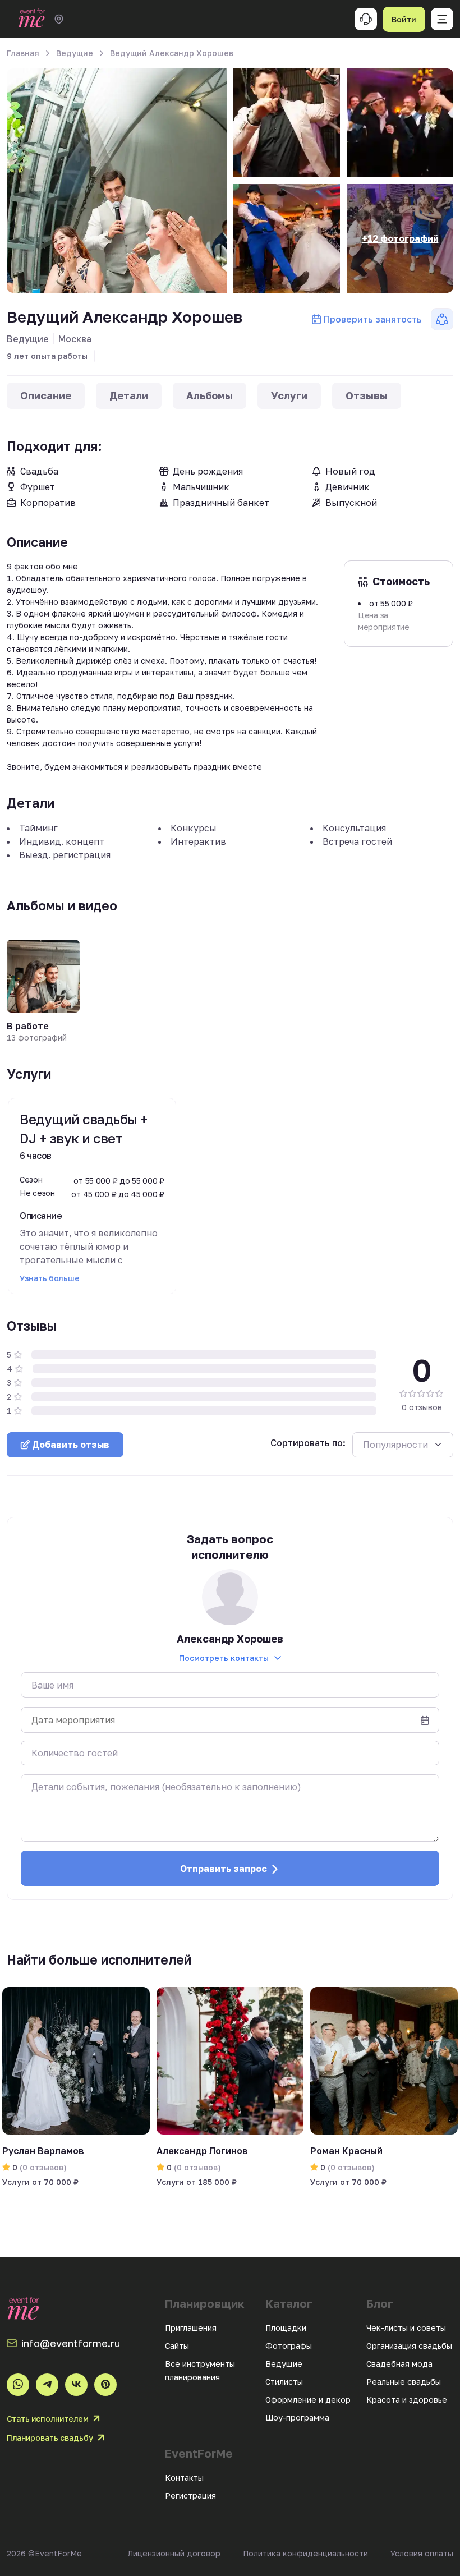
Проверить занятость (373, 319)
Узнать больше (49, 1278)
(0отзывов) (42, 2167)
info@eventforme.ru (71, 2343)
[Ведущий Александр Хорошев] (117, 181)
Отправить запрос (224, 1869)
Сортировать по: (308, 1443)
